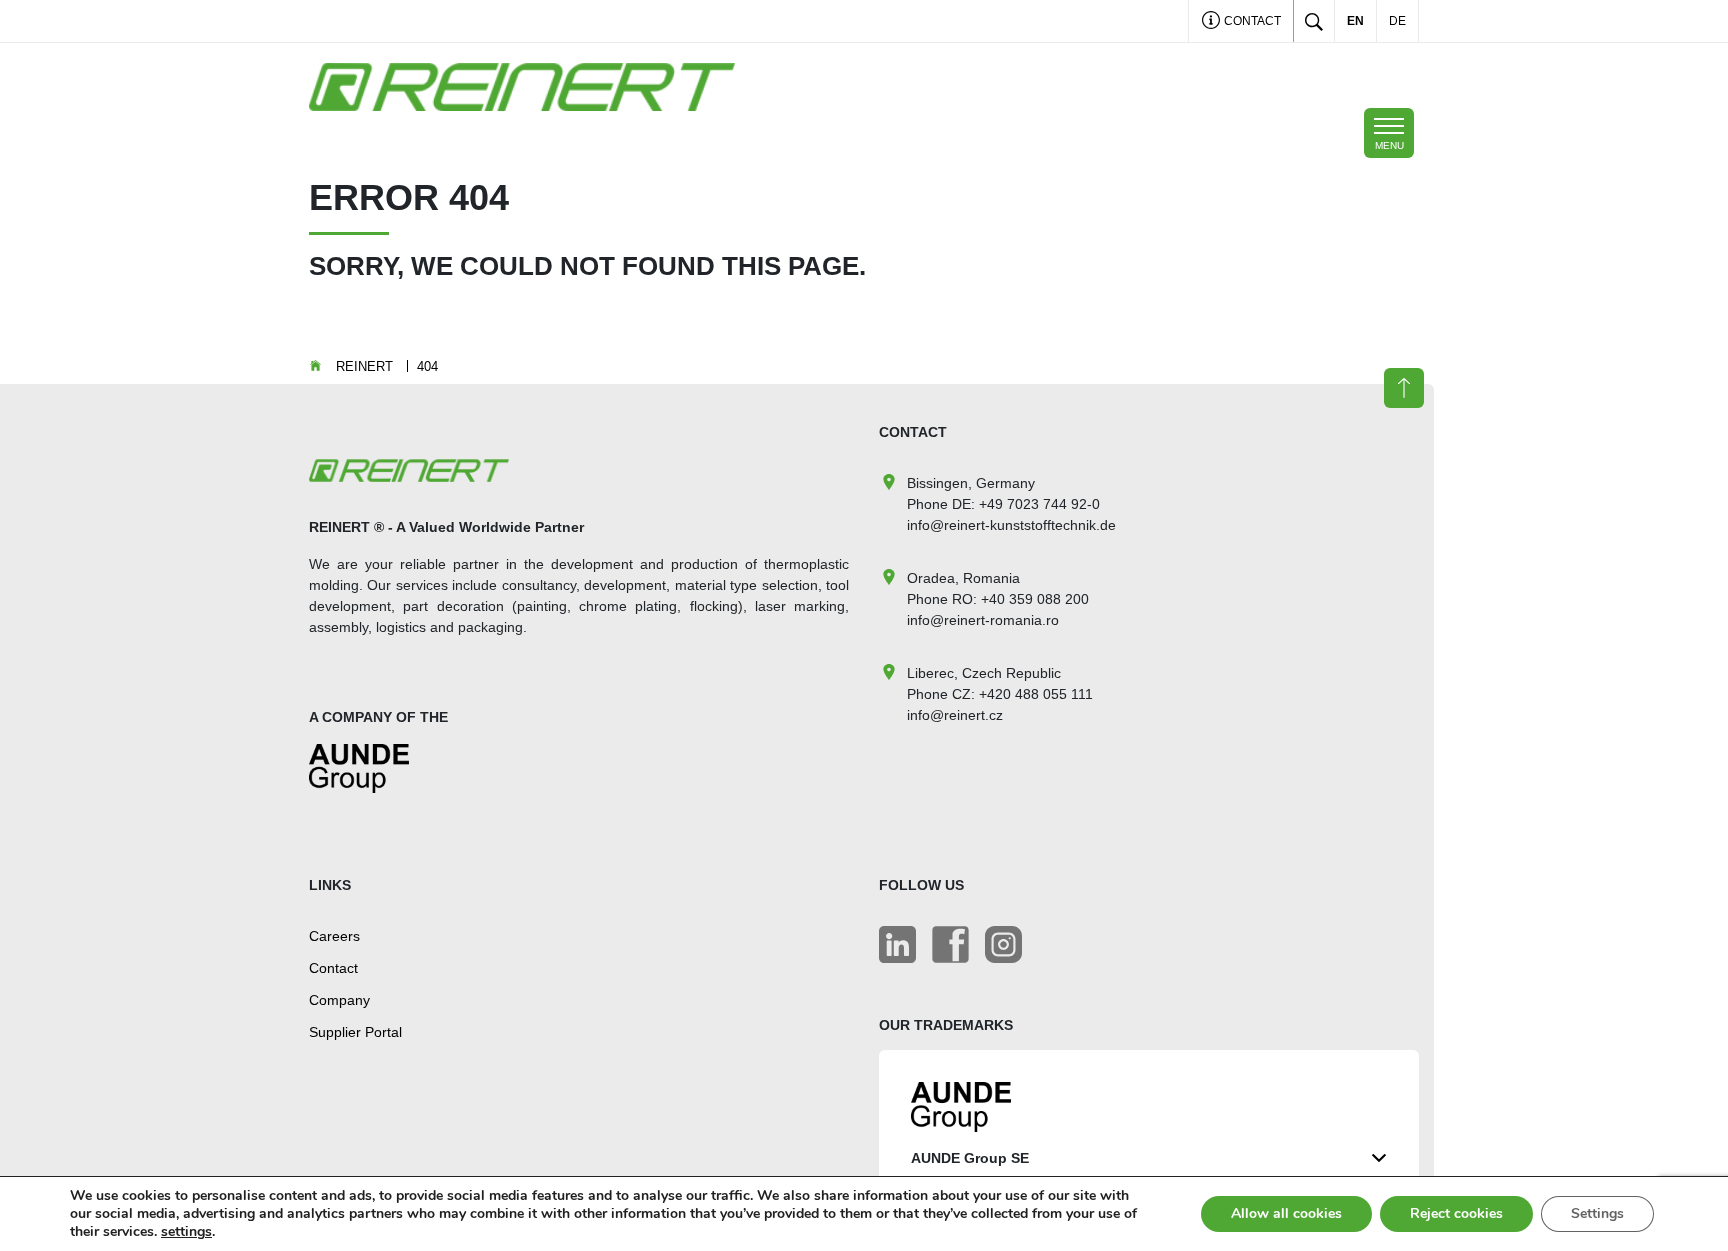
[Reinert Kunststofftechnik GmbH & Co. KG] (1003, 944)
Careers (334, 936)
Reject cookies (1456, 1213)
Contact (1251, 21)
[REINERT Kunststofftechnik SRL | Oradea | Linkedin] (897, 944)
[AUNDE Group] (359, 777)
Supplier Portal (355, 1032)
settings (186, 1232)
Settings (1597, 1213)
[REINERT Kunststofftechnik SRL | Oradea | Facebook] (950, 944)
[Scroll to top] (1404, 388)
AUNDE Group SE (970, 1158)
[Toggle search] (1314, 21)
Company (339, 1000)
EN (1355, 21)
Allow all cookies (1286, 1213)
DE (1397, 21)
